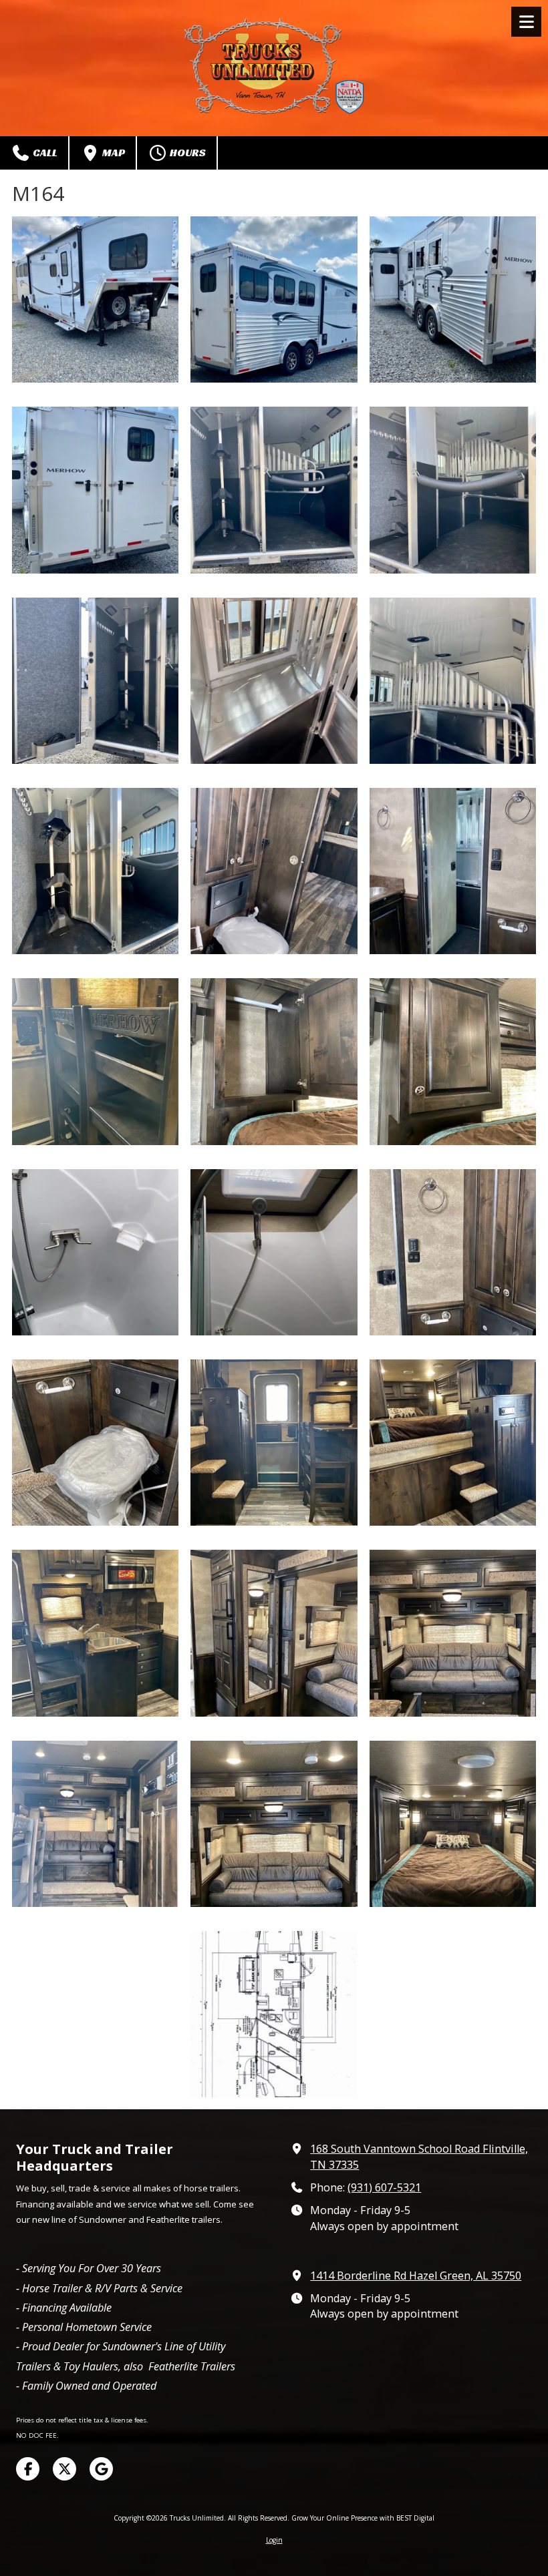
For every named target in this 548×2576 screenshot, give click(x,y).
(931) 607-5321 (384, 2187)
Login (274, 2540)
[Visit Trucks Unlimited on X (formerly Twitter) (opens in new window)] (64, 2469)
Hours (187, 153)
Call (44, 153)
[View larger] (95, 299)
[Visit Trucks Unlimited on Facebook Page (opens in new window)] (28, 2469)
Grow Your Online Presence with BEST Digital (363, 2518)
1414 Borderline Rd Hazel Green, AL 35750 (416, 2276)
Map (113, 153)
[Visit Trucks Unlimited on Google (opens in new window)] (101, 2469)
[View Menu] (526, 22)
